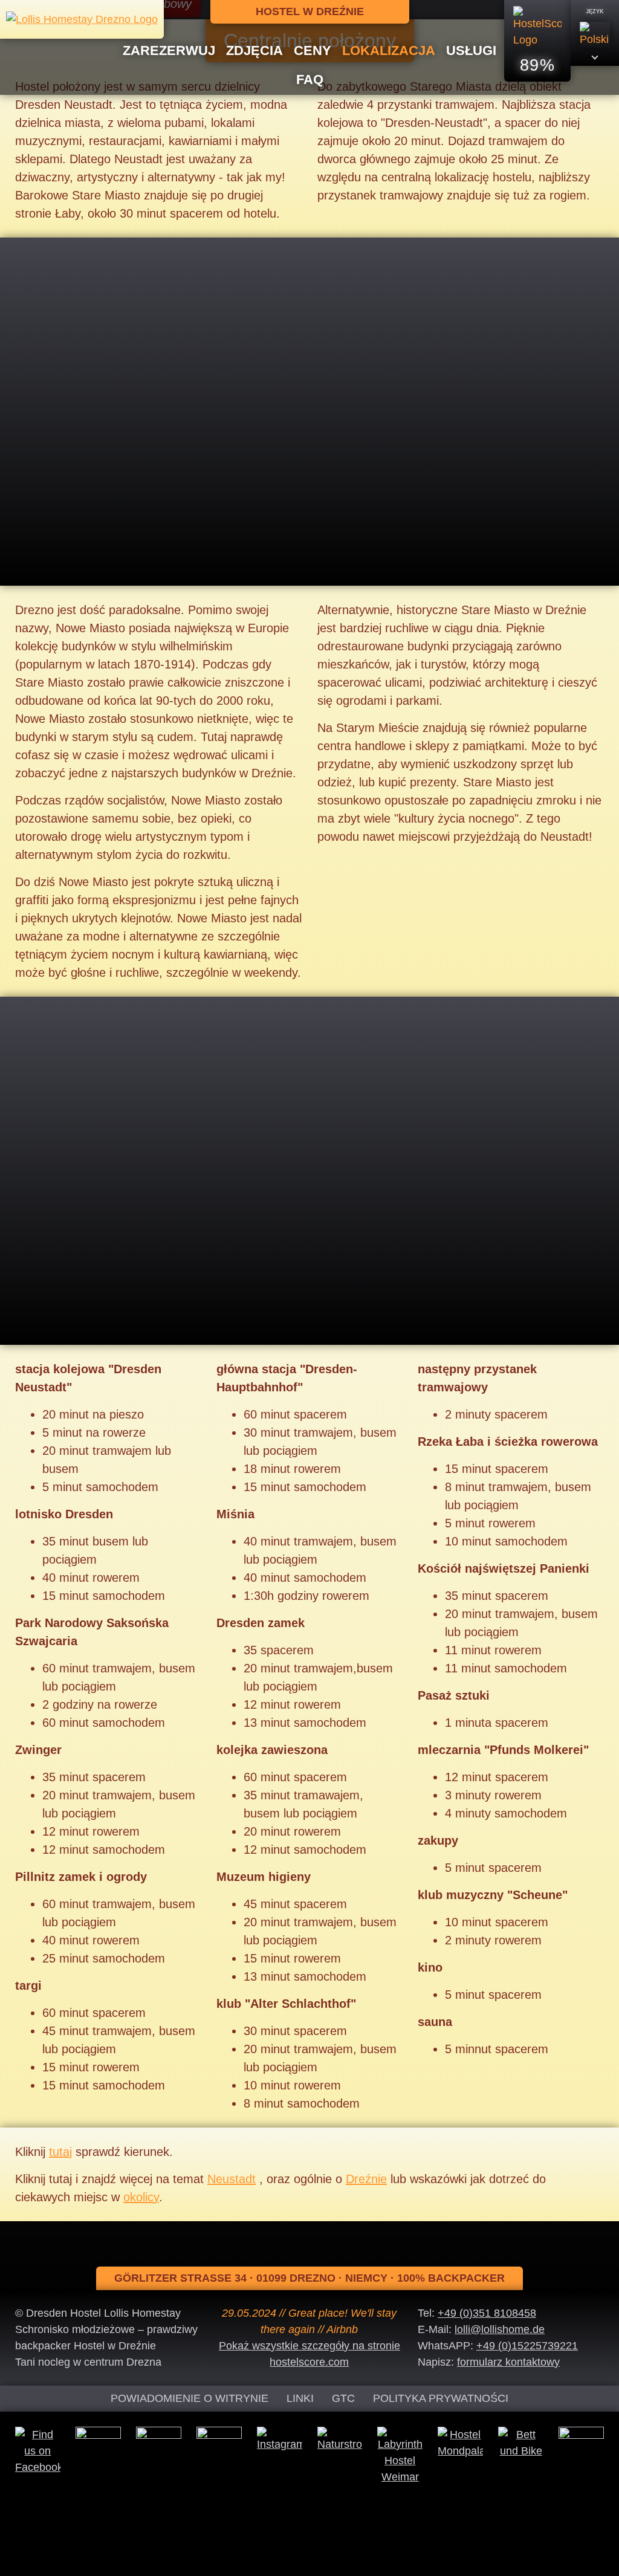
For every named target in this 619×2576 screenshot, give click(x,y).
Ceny (313, 50)
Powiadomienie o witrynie (190, 2398)
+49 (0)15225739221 (527, 2346)
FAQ (310, 79)
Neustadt (232, 2179)
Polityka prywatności (441, 2398)
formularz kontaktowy (508, 2362)
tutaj (60, 2152)
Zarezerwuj (169, 50)
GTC (343, 2398)
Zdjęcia (254, 50)
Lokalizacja (389, 50)
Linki (300, 2398)
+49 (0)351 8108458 (487, 2313)
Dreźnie (366, 2179)
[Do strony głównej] (82, 19)
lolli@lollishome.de (500, 2329)
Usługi (471, 50)
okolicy (141, 2197)
